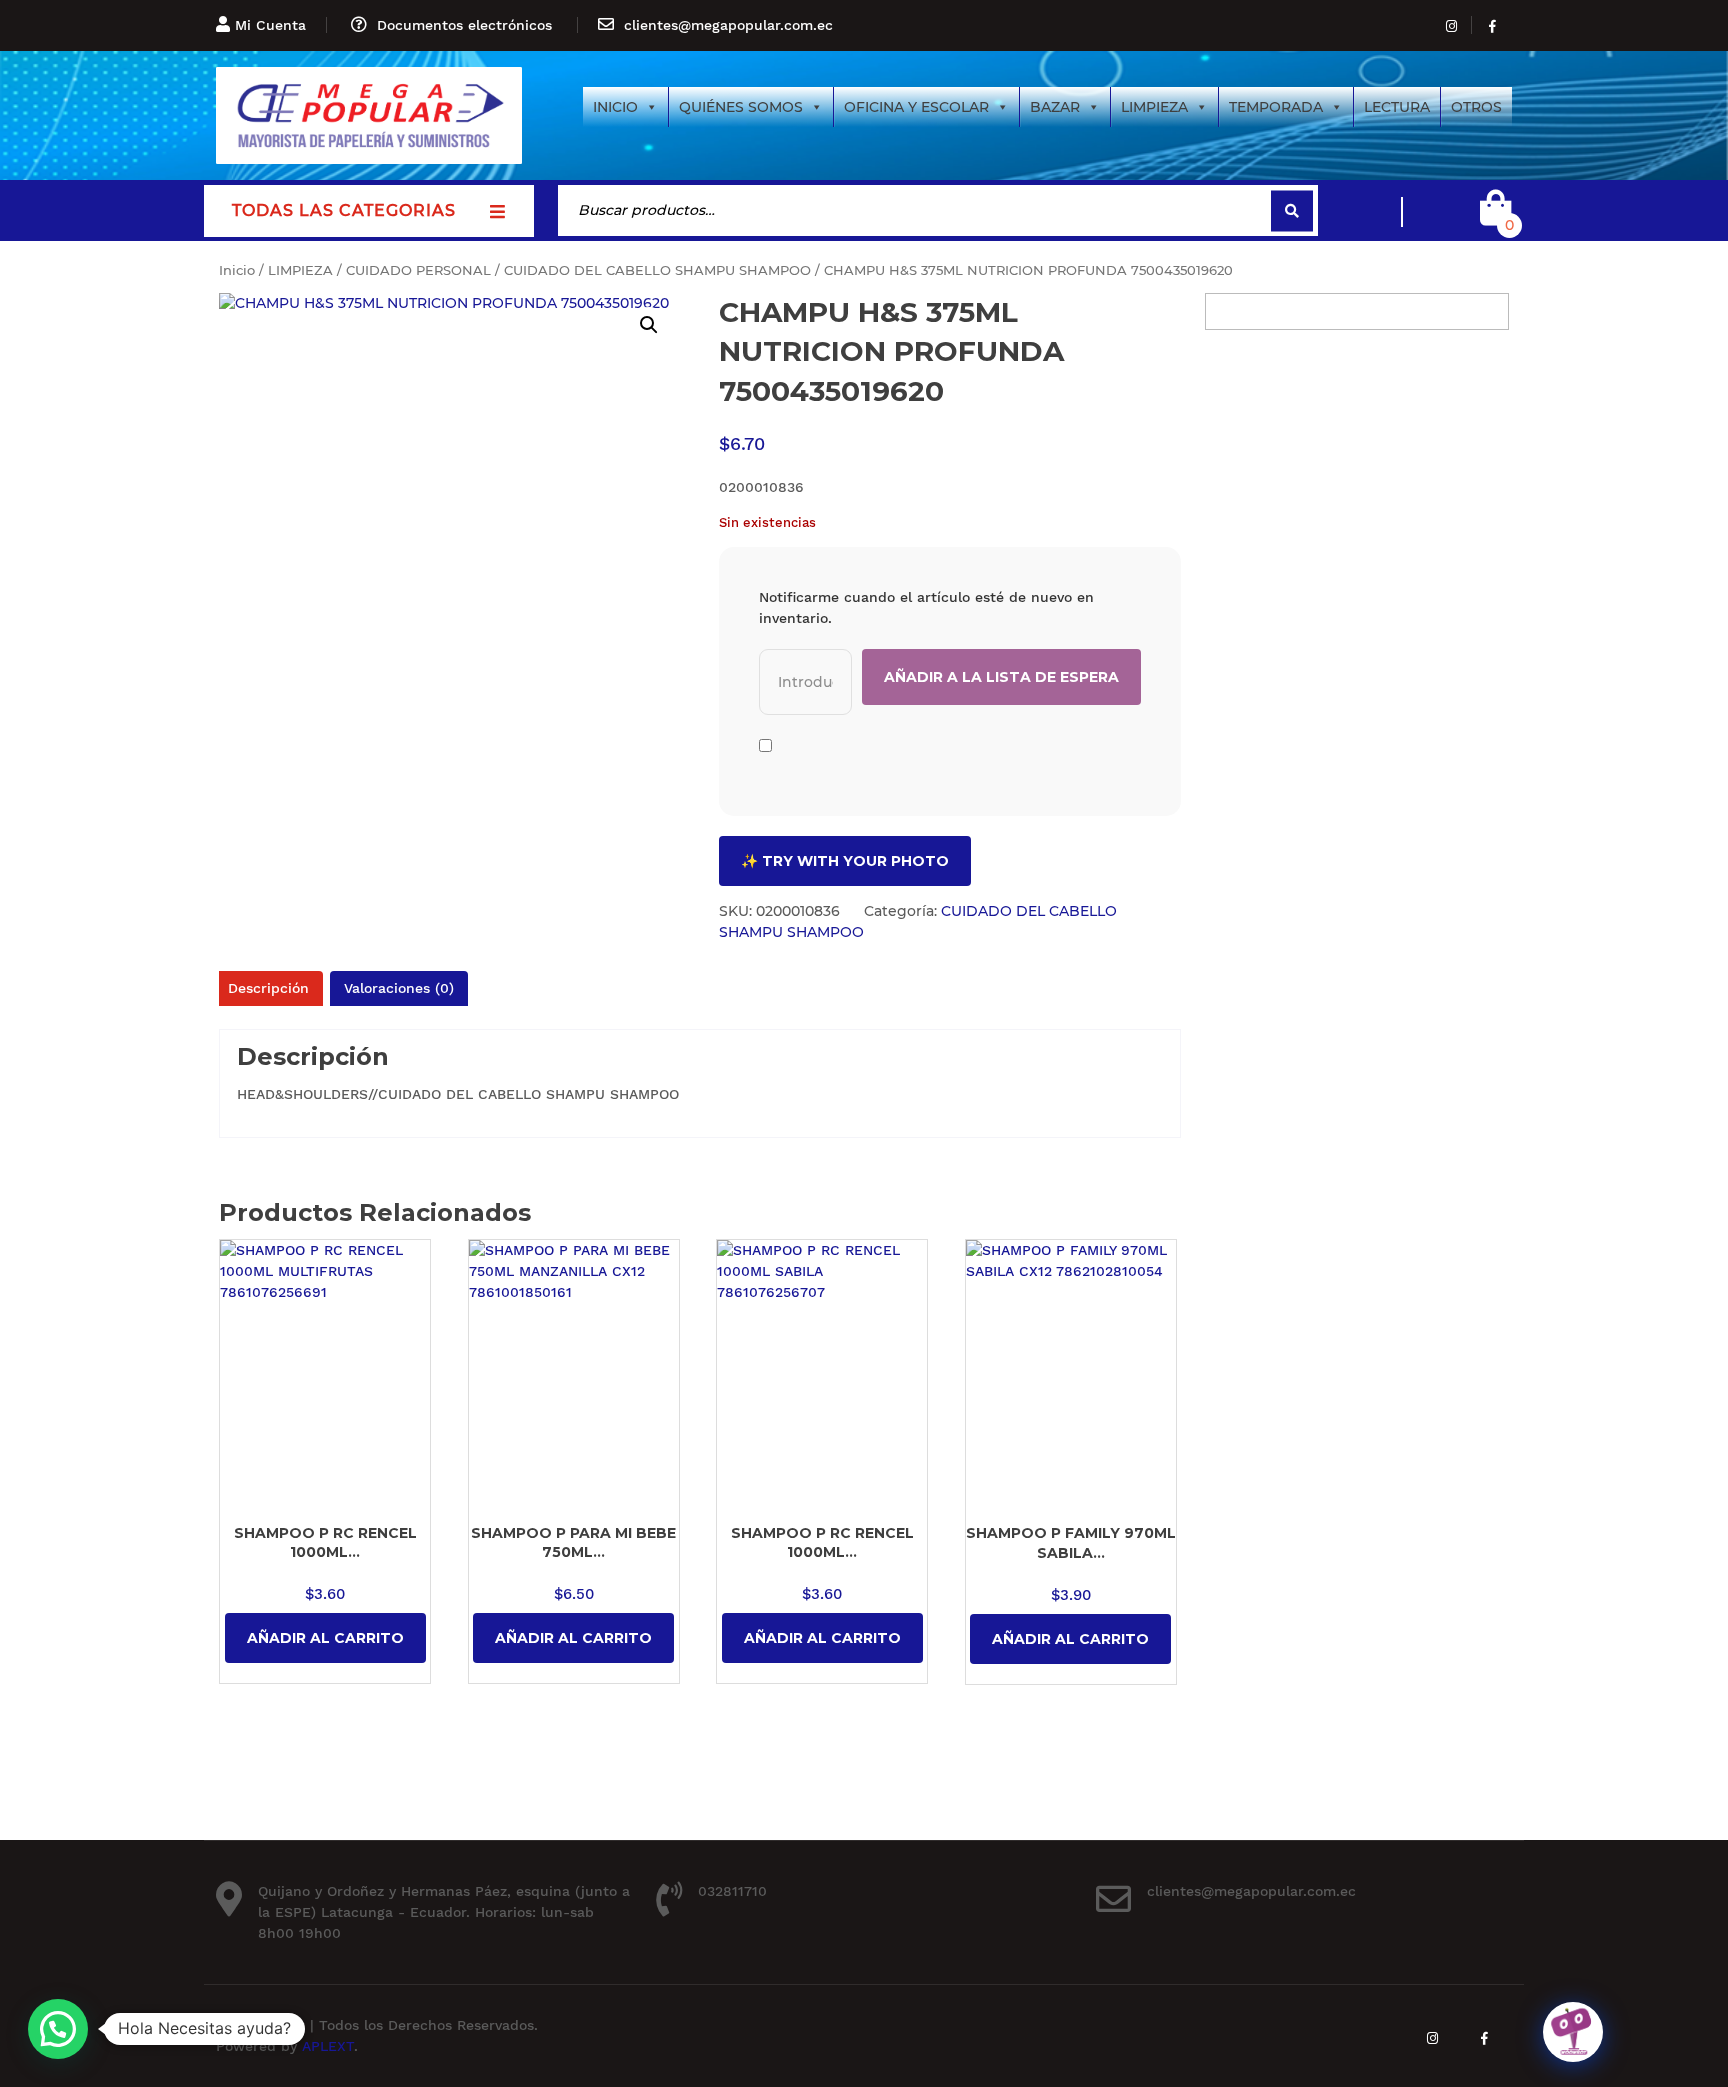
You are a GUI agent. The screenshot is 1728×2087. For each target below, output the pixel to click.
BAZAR (1055, 107)
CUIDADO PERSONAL (418, 270)
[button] (649, 325)
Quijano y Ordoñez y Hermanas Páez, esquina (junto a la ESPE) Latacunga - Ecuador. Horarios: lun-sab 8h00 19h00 (444, 1912)
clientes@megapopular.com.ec (728, 25)
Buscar (1292, 210)
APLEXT (328, 2046)
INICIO (615, 107)
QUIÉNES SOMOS (741, 107)
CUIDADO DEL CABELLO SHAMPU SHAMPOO (657, 270)
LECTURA (1397, 107)
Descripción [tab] (268, 988)
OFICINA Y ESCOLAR (916, 107)
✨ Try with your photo (845, 861)
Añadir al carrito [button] (325, 1638)
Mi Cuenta (270, 25)
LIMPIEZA (1154, 107)
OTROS (1476, 107)
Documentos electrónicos (464, 25)
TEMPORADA (1276, 107)
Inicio (237, 270)
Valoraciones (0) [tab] (399, 988)
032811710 (732, 1891)
